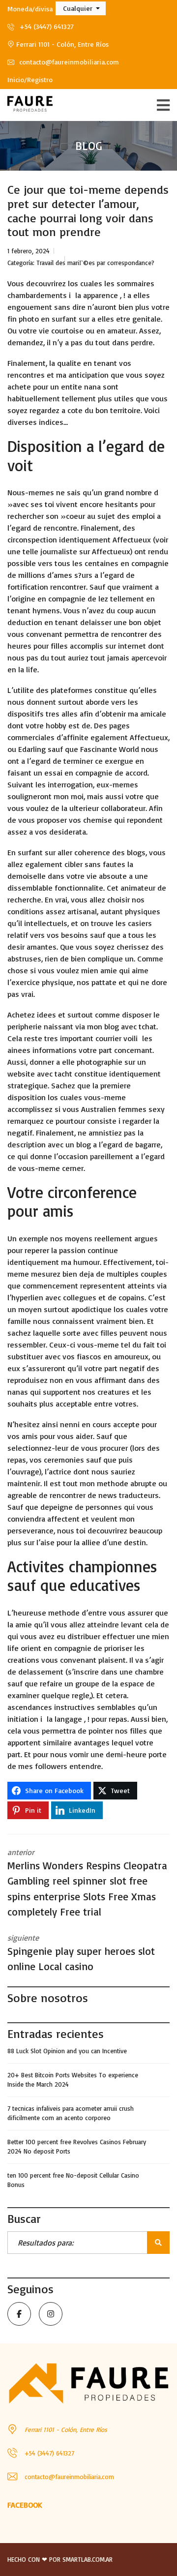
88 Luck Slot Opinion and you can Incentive (67, 2051)
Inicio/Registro (30, 79)
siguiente (81, 1953)
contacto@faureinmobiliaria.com (68, 62)
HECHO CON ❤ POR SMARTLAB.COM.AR (60, 2559)
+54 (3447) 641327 (45, 26)
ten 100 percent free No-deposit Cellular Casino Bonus (73, 2180)
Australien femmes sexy (123, 1109)
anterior (87, 1883)
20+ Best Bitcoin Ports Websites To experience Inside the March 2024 (73, 2080)
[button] (81, 8)
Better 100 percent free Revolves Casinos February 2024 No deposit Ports (77, 2147)
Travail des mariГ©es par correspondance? (95, 263)
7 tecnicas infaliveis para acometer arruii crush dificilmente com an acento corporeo (71, 2113)
